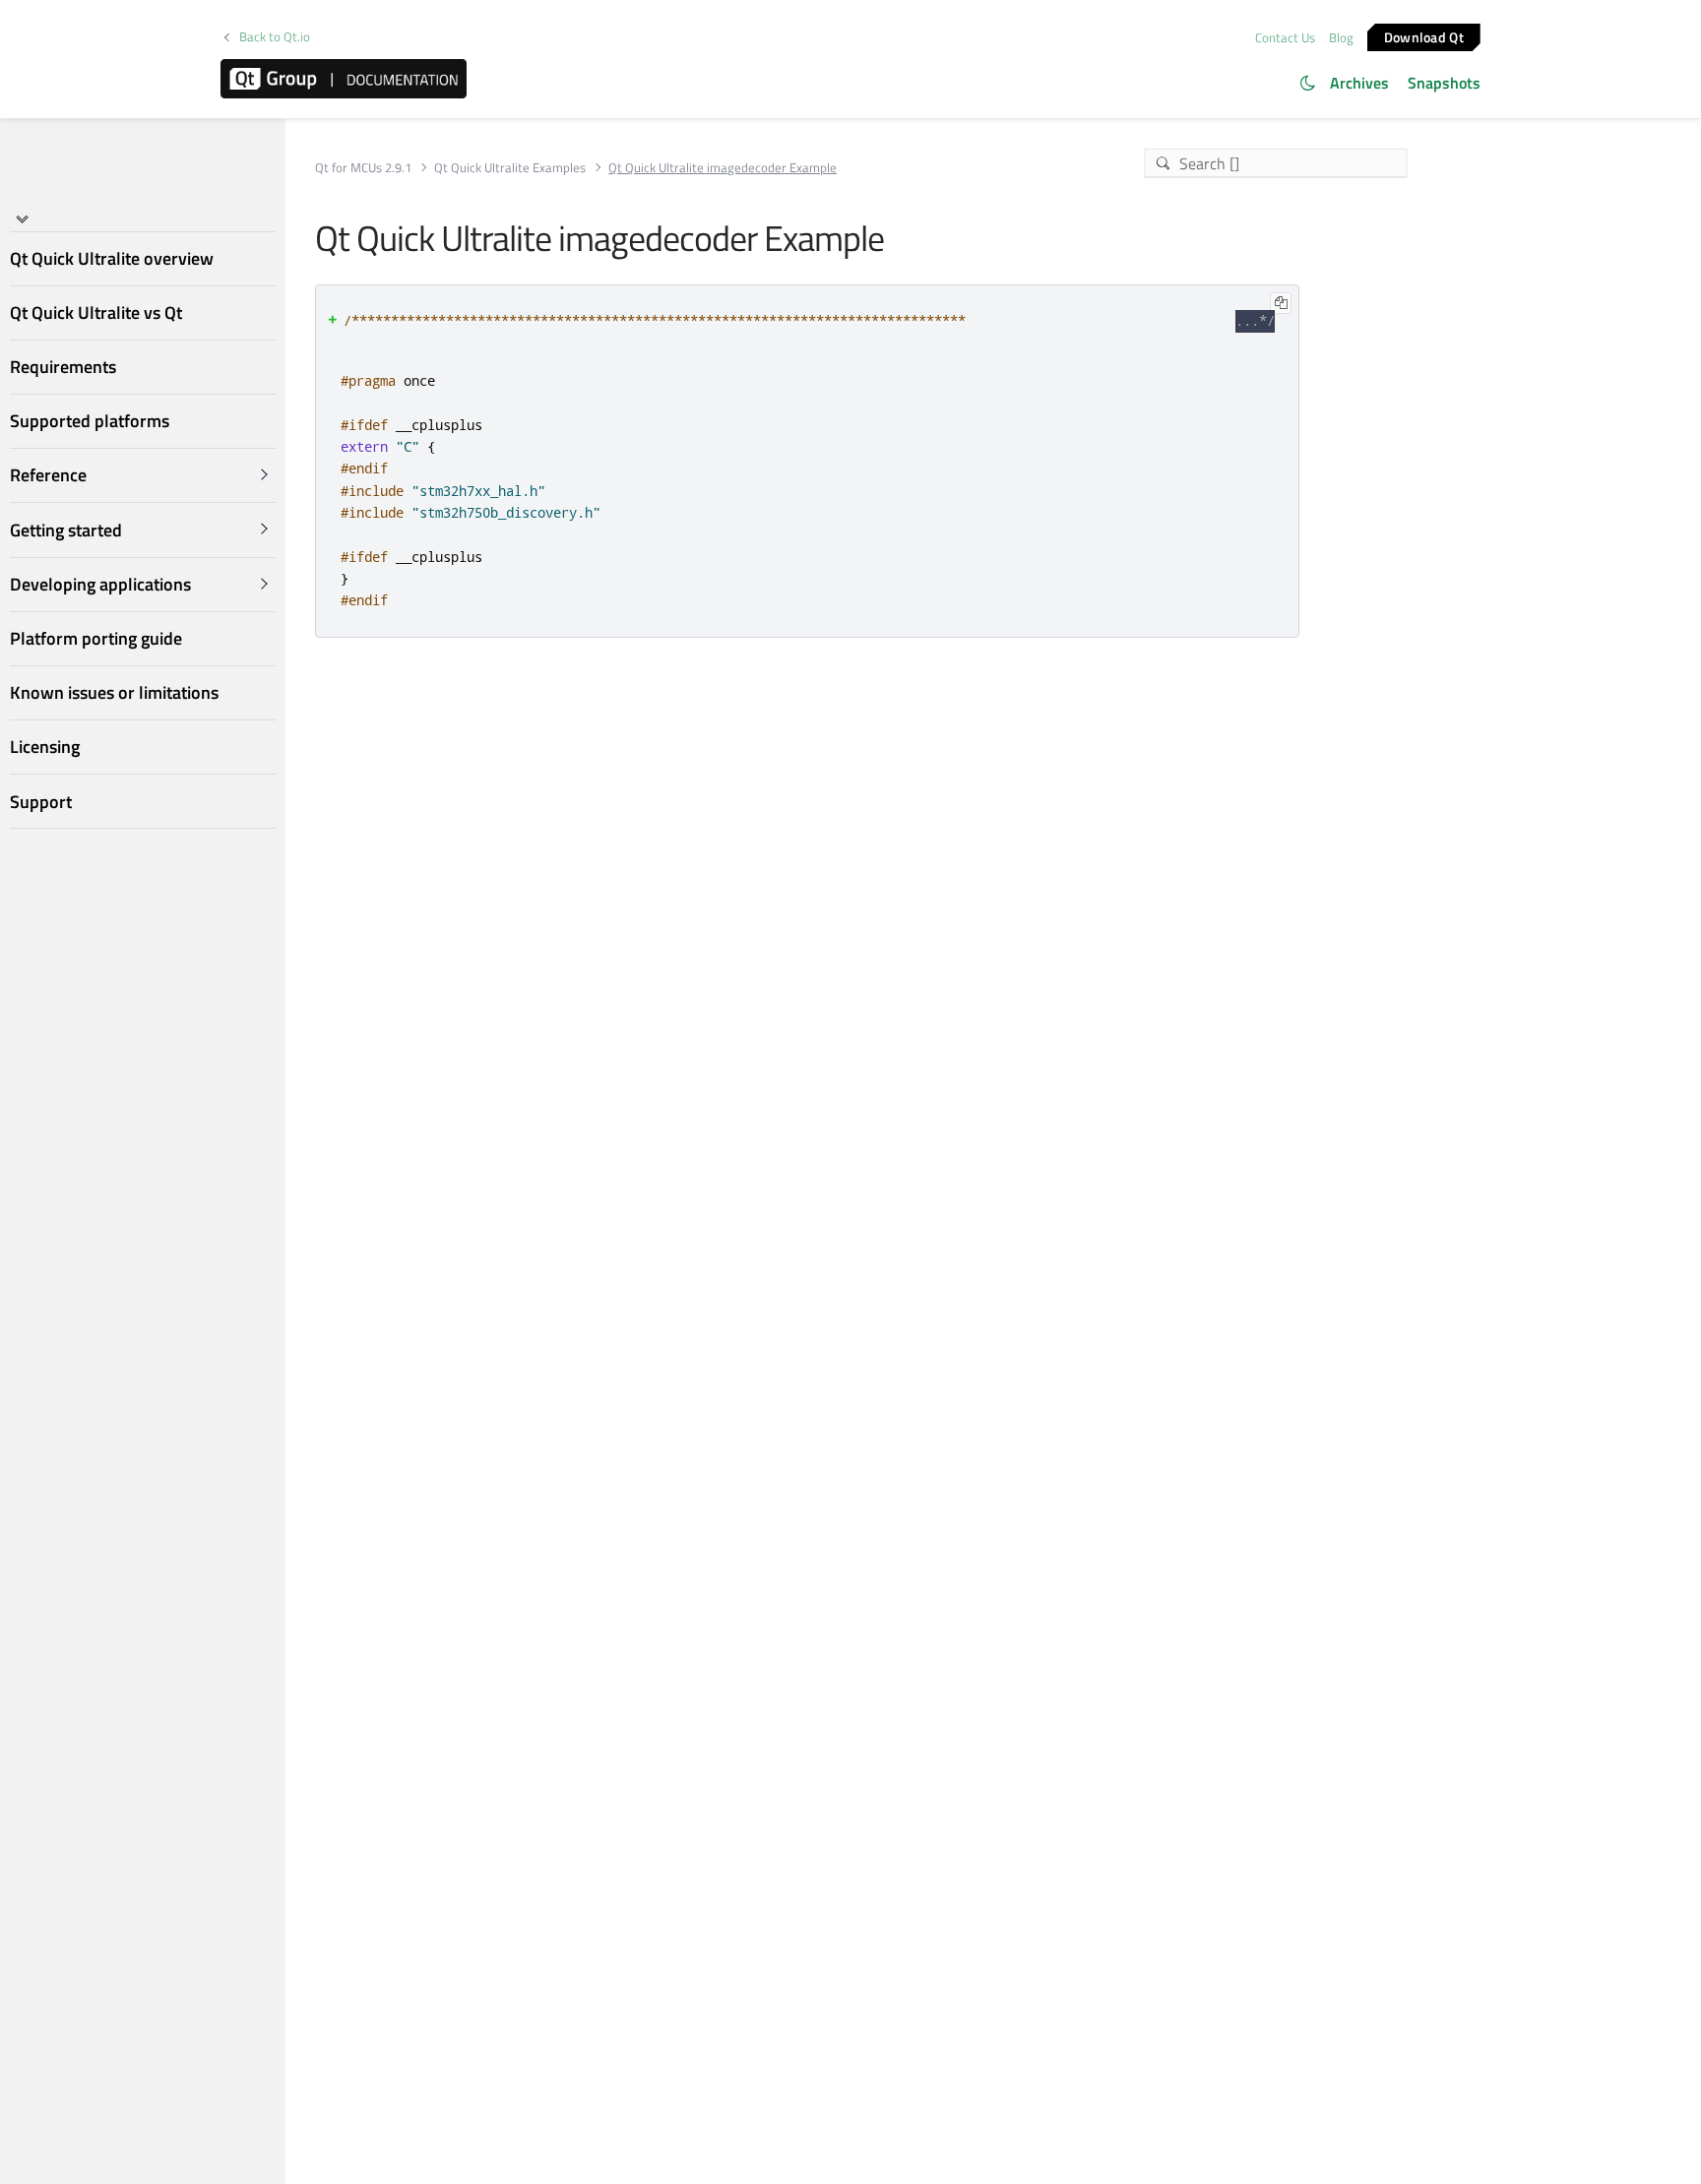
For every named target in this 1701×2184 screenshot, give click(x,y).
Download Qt (1424, 36)
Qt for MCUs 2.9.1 (363, 168)
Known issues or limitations (114, 692)
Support (41, 802)
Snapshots (1444, 83)
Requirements (63, 367)
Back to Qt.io (275, 37)
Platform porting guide (96, 638)
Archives (1359, 83)
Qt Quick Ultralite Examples (510, 168)
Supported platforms (90, 421)
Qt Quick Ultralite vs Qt (96, 312)
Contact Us (1285, 37)
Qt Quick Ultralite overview (112, 258)
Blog (1341, 37)
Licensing (45, 747)
